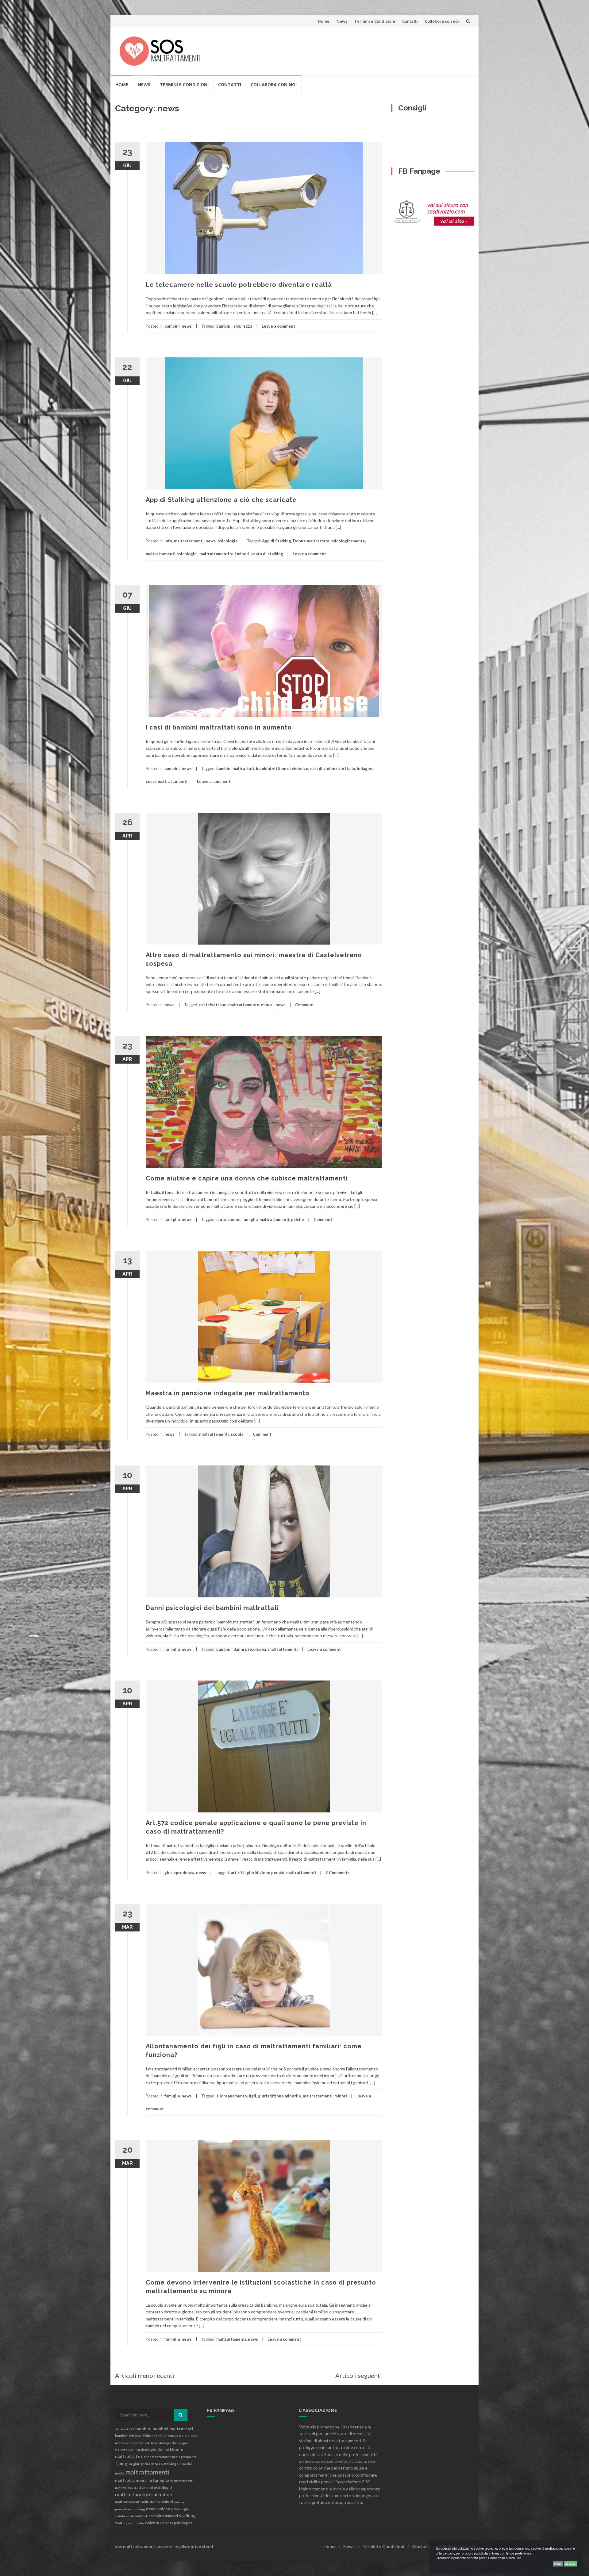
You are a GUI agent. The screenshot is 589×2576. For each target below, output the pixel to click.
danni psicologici (250, 1649)
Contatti (410, 21)
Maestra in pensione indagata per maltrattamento (228, 1393)
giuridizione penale (266, 1873)
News (342, 21)
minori (267, 1005)
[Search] (181, 2415)
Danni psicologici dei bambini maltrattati (212, 1608)
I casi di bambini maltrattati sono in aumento (219, 727)
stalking (187, 2515)
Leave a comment (278, 326)
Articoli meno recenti (145, 2375)
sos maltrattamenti (135, 2546)
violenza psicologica (176, 2523)
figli (252, 2096)
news (187, 326)
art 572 (238, 1873)
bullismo (167, 2436)
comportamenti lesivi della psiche (152, 2443)
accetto (570, 2564)
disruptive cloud (197, 2546)
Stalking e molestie (129, 2523)
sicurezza (243, 326)
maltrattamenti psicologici (172, 554)
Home (324, 21)
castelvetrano (213, 1005)
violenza (152, 2523)
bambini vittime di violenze (282, 768)
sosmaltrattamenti (163, 2516)
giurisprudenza (179, 1873)
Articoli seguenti (359, 2375)
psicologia (227, 541)
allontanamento (232, 2096)
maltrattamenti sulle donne (138, 2502)
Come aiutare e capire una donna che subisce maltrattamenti (247, 1178)
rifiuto (558, 2564)
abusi (119, 2429)
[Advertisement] (358, 50)
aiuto (221, 1219)
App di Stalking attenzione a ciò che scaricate (221, 500)
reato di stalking (267, 554)
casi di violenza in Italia (333, 768)
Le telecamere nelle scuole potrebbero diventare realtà (239, 285)
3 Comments (338, 1873)
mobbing (138, 2509)
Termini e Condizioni (375, 21)
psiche (298, 1219)
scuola (237, 1434)
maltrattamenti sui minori (224, 554)
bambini (172, 326)
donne (234, 1219)
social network (137, 2516)
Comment (304, 1005)
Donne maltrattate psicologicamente (329, 541)
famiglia (172, 1219)
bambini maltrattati (235, 768)
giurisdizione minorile (279, 2096)
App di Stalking (277, 541)
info (168, 541)
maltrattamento (244, 1005)
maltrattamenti (189, 541)
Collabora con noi (442, 21)
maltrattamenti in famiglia (142, 2480)
